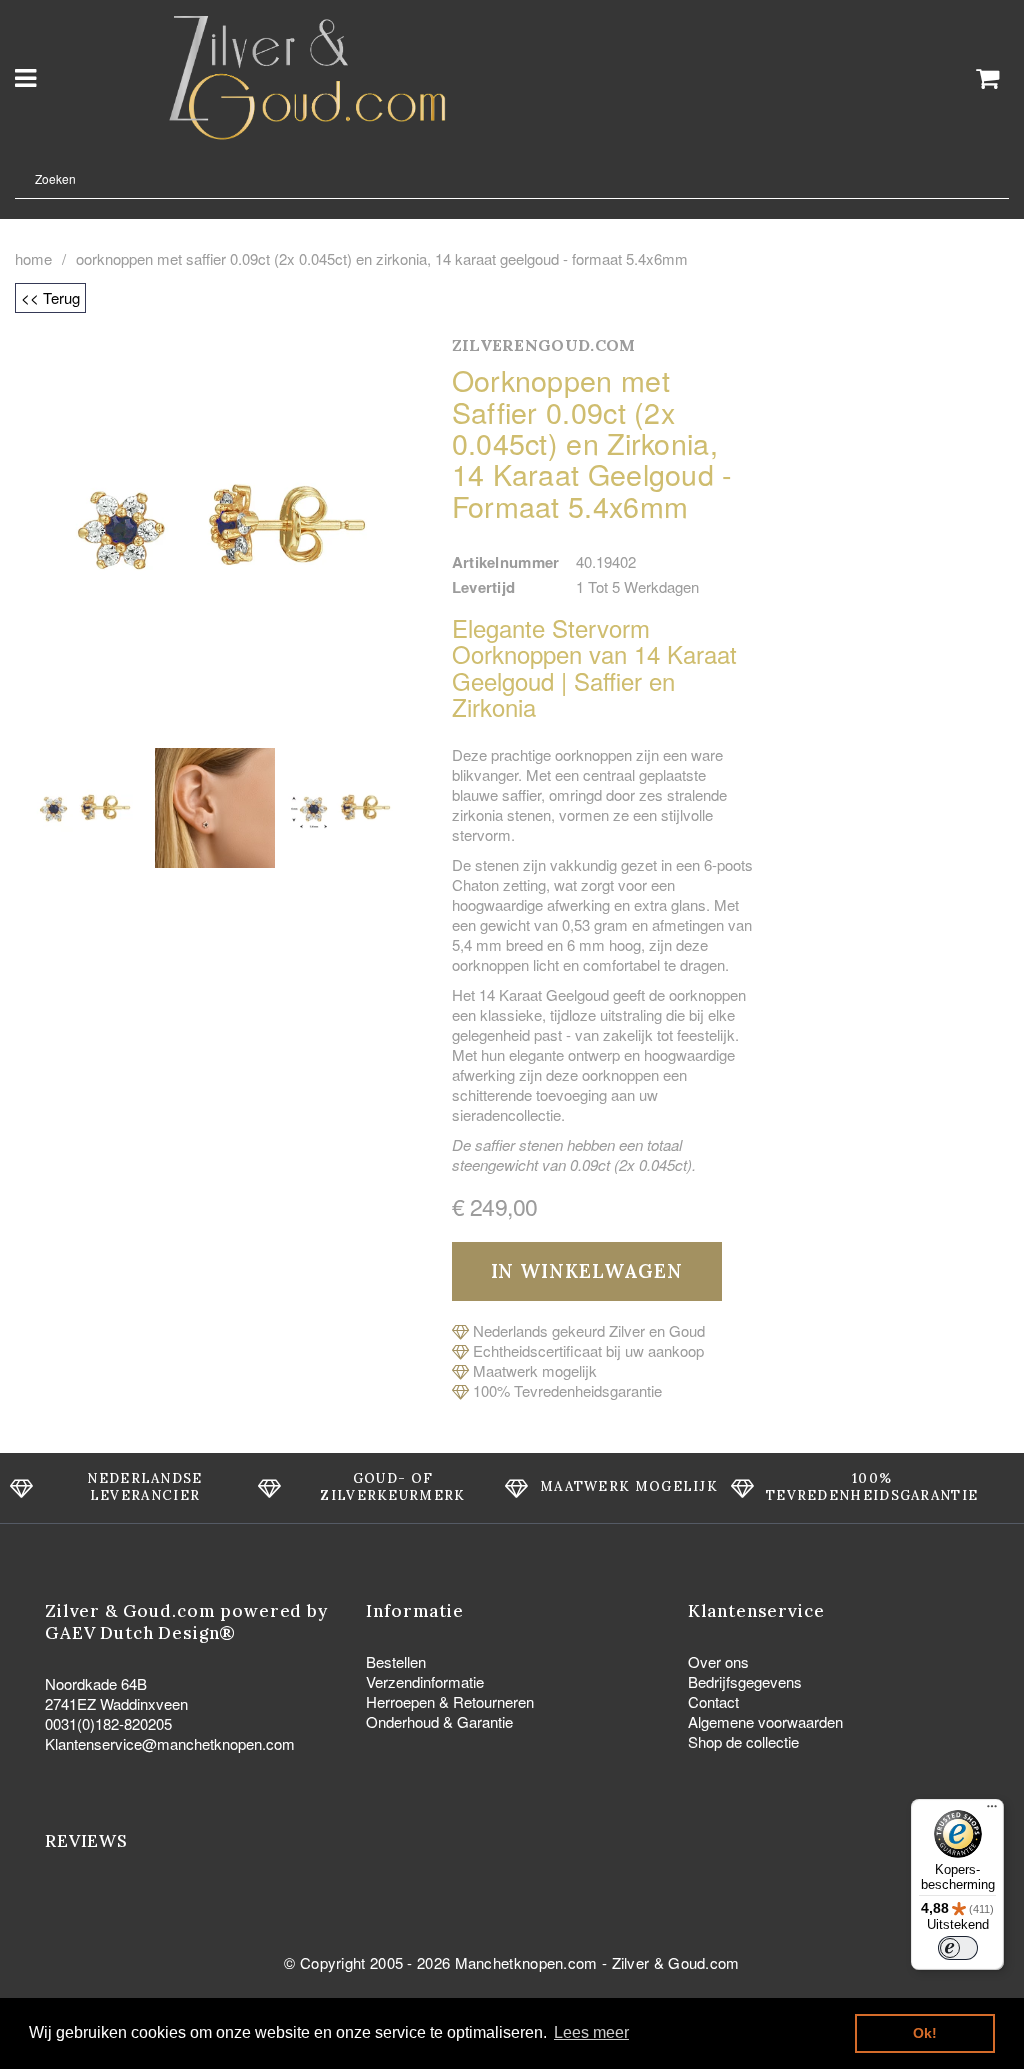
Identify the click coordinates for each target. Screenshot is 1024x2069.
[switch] (958, 1948)
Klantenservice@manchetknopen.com (170, 1743)
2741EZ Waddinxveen (116, 1703)
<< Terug (50, 297)
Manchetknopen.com (526, 1962)
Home (33, 259)
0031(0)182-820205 (108, 1723)
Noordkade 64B (96, 1683)
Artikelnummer (506, 562)
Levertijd (484, 587)
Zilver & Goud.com (676, 1962)
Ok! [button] (925, 2033)
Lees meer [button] (591, 2032)
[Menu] (992, 1811)
